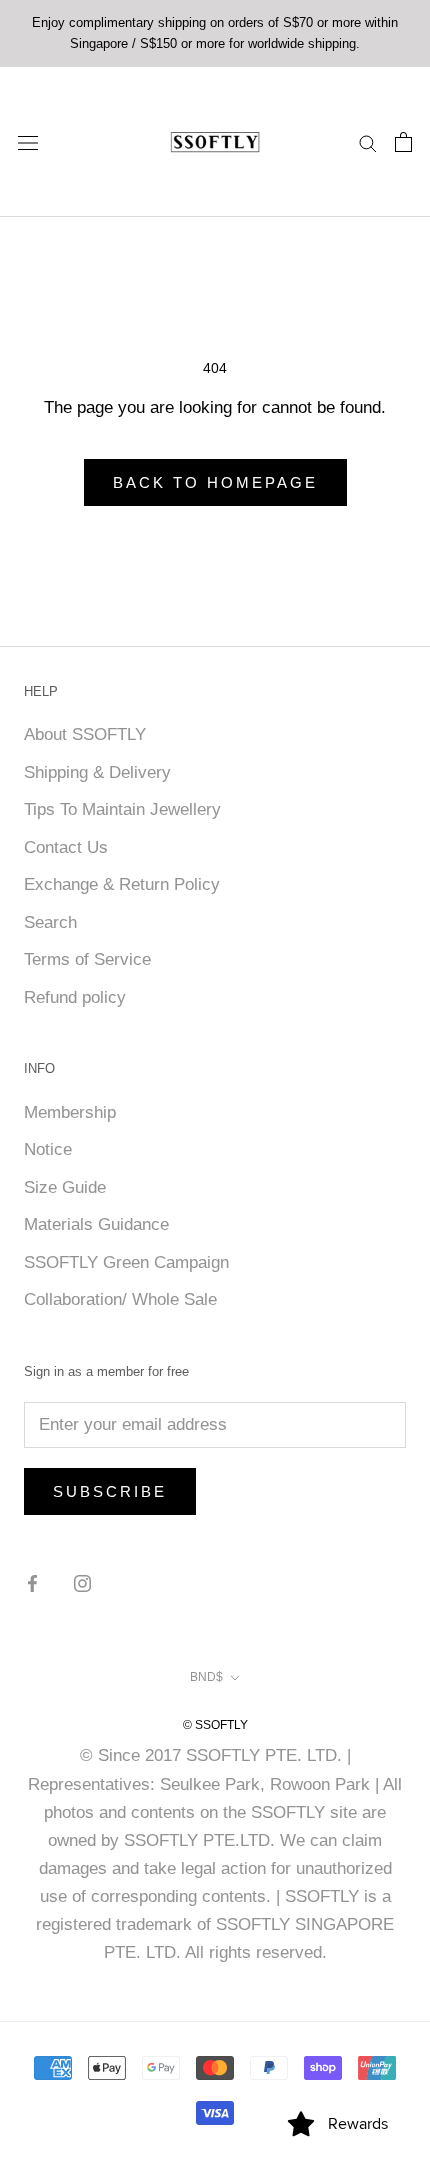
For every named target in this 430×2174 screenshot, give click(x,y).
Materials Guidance (96, 1224)
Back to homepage (215, 482)
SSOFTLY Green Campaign (126, 1262)
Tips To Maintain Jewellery (122, 809)
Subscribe (110, 1491)
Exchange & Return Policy (122, 884)
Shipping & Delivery (97, 772)
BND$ (206, 1677)
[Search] (368, 142)
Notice (48, 1149)
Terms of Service (87, 959)
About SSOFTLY (85, 734)
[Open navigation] (28, 141)
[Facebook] (32, 1583)
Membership (70, 1112)
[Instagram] (82, 1583)
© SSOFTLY (215, 1725)
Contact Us (66, 847)
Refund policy (75, 997)
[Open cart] (403, 142)
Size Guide (65, 1187)
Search (50, 922)
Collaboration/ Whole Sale (120, 1299)
